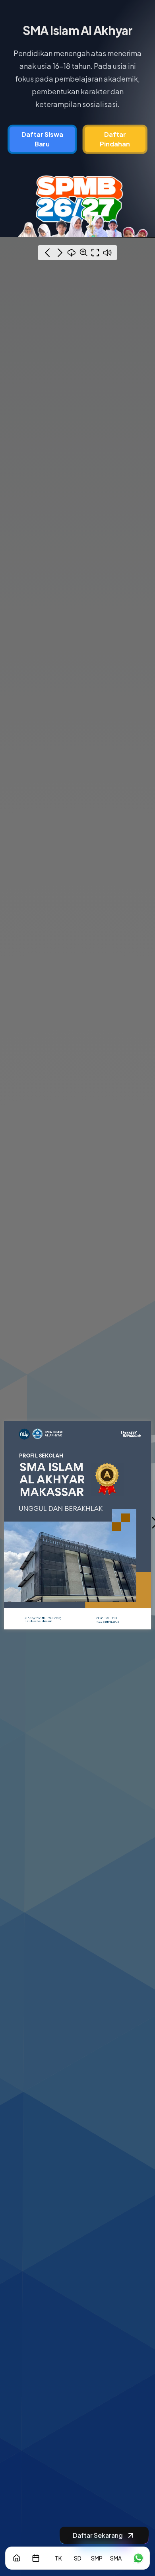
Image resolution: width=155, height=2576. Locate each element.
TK (58, 2558)
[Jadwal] (36, 2558)
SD (78, 2558)
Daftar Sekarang (98, 2535)
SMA (116, 2558)
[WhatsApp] (138, 2558)
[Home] (17, 2558)
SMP (97, 2558)
